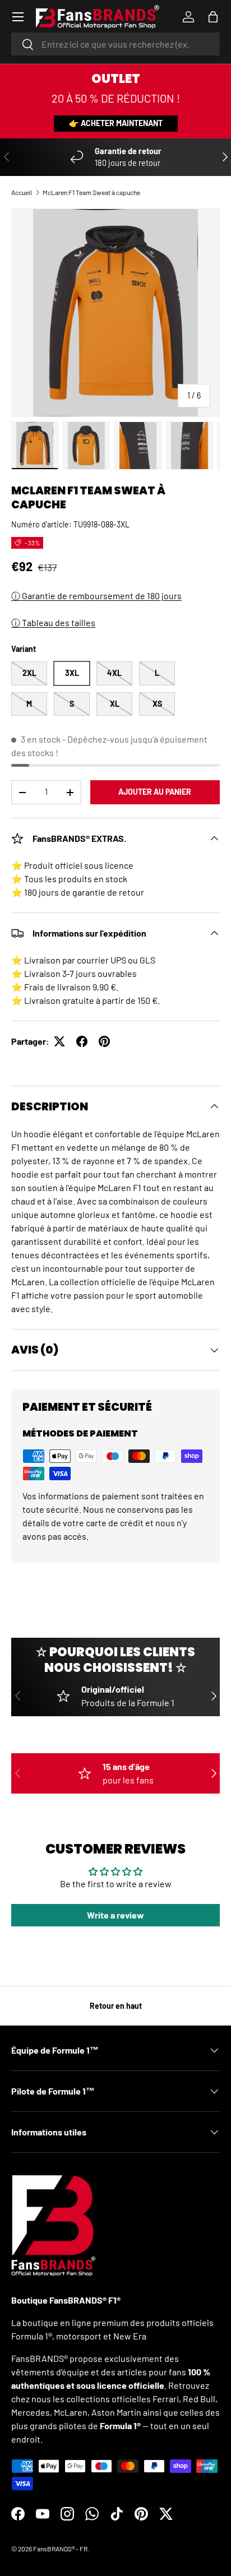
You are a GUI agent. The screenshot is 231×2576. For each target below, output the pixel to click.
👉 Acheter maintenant (116, 123)
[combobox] (115, 44)
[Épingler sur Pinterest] (104, 1041)
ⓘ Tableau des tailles (53, 622)
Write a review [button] (115, 1915)
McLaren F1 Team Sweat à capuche (91, 192)
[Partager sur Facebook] (82, 1041)
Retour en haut (116, 2006)
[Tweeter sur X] (59, 1041)
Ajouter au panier (155, 792)
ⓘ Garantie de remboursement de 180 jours (96, 596)
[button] (213, 17)
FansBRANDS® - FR (60, 2549)
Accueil (22, 192)
